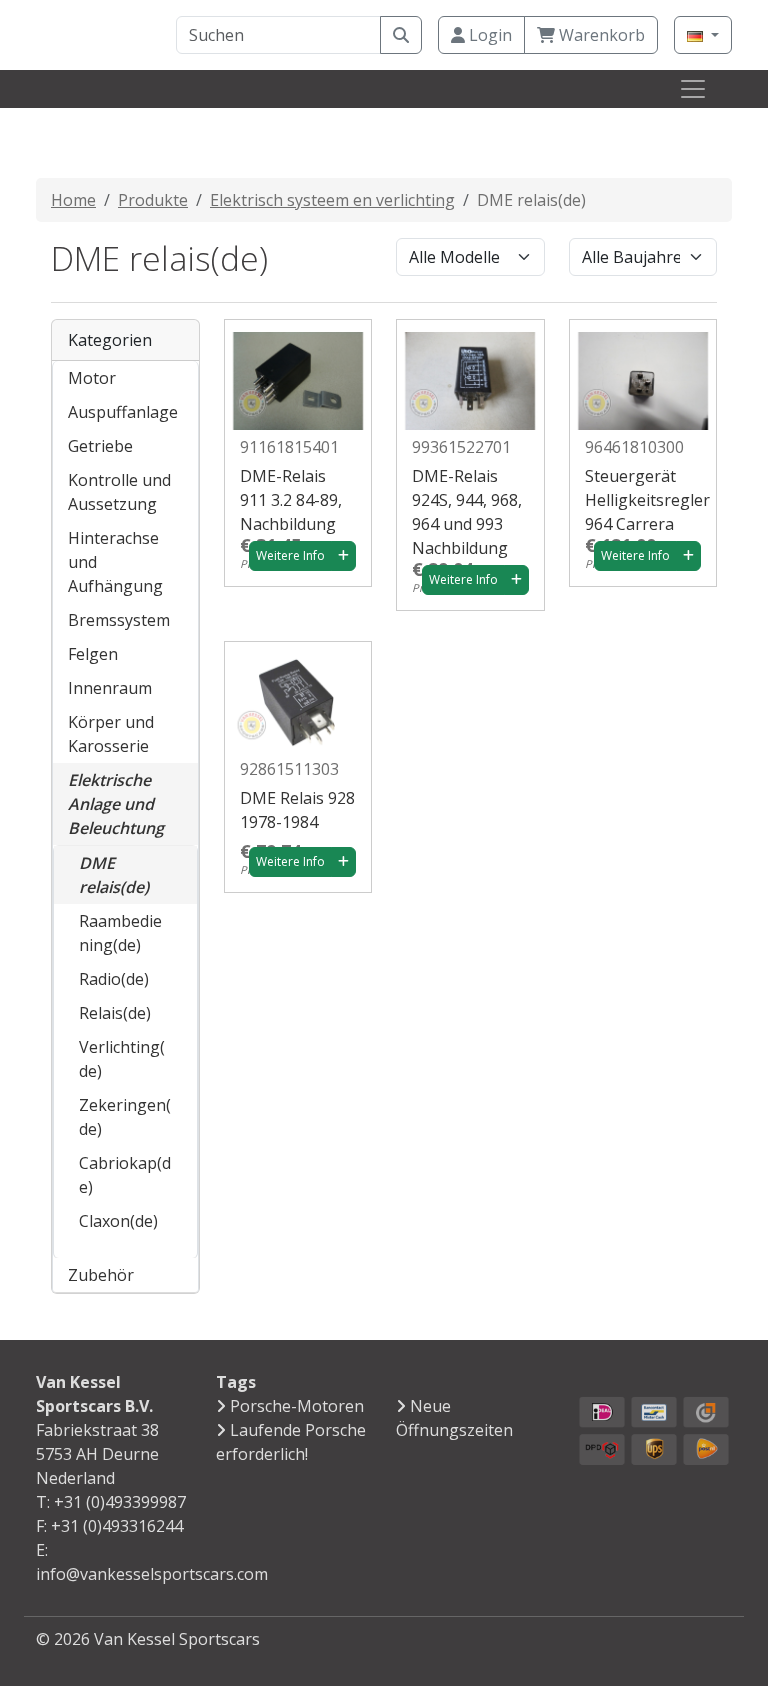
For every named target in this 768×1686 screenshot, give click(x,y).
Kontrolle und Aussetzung (119, 492)
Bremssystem (119, 620)
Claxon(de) (118, 1221)
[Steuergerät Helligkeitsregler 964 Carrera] (643, 373)
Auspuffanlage (123, 412)
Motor (92, 378)
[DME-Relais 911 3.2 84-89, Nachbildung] (298, 373)
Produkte (153, 200)
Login (488, 35)
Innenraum (110, 688)
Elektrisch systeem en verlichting (332, 200)
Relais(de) (115, 1013)
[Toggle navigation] (693, 89)
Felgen (93, 654)
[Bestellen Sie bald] (343, 556)
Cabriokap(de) (125, 1175)
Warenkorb (600, 35)
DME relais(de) (114, 875)
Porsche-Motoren (297, 1406)
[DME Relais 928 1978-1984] (298, 695)
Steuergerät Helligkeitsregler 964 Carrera (647, 500)
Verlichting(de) (122, 1059)
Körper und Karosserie (111, 734)
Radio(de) (114, 979)
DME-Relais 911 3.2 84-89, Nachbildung (291, 500)
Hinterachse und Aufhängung (115, 562)
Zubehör (101, 1275)
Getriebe (100, 446)
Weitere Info (290, 555)
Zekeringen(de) (125, 1117)
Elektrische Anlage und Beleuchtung (116, 804)
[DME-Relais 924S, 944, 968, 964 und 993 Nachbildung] (470, 373)
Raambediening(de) (120, 933)
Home (73, 200)
